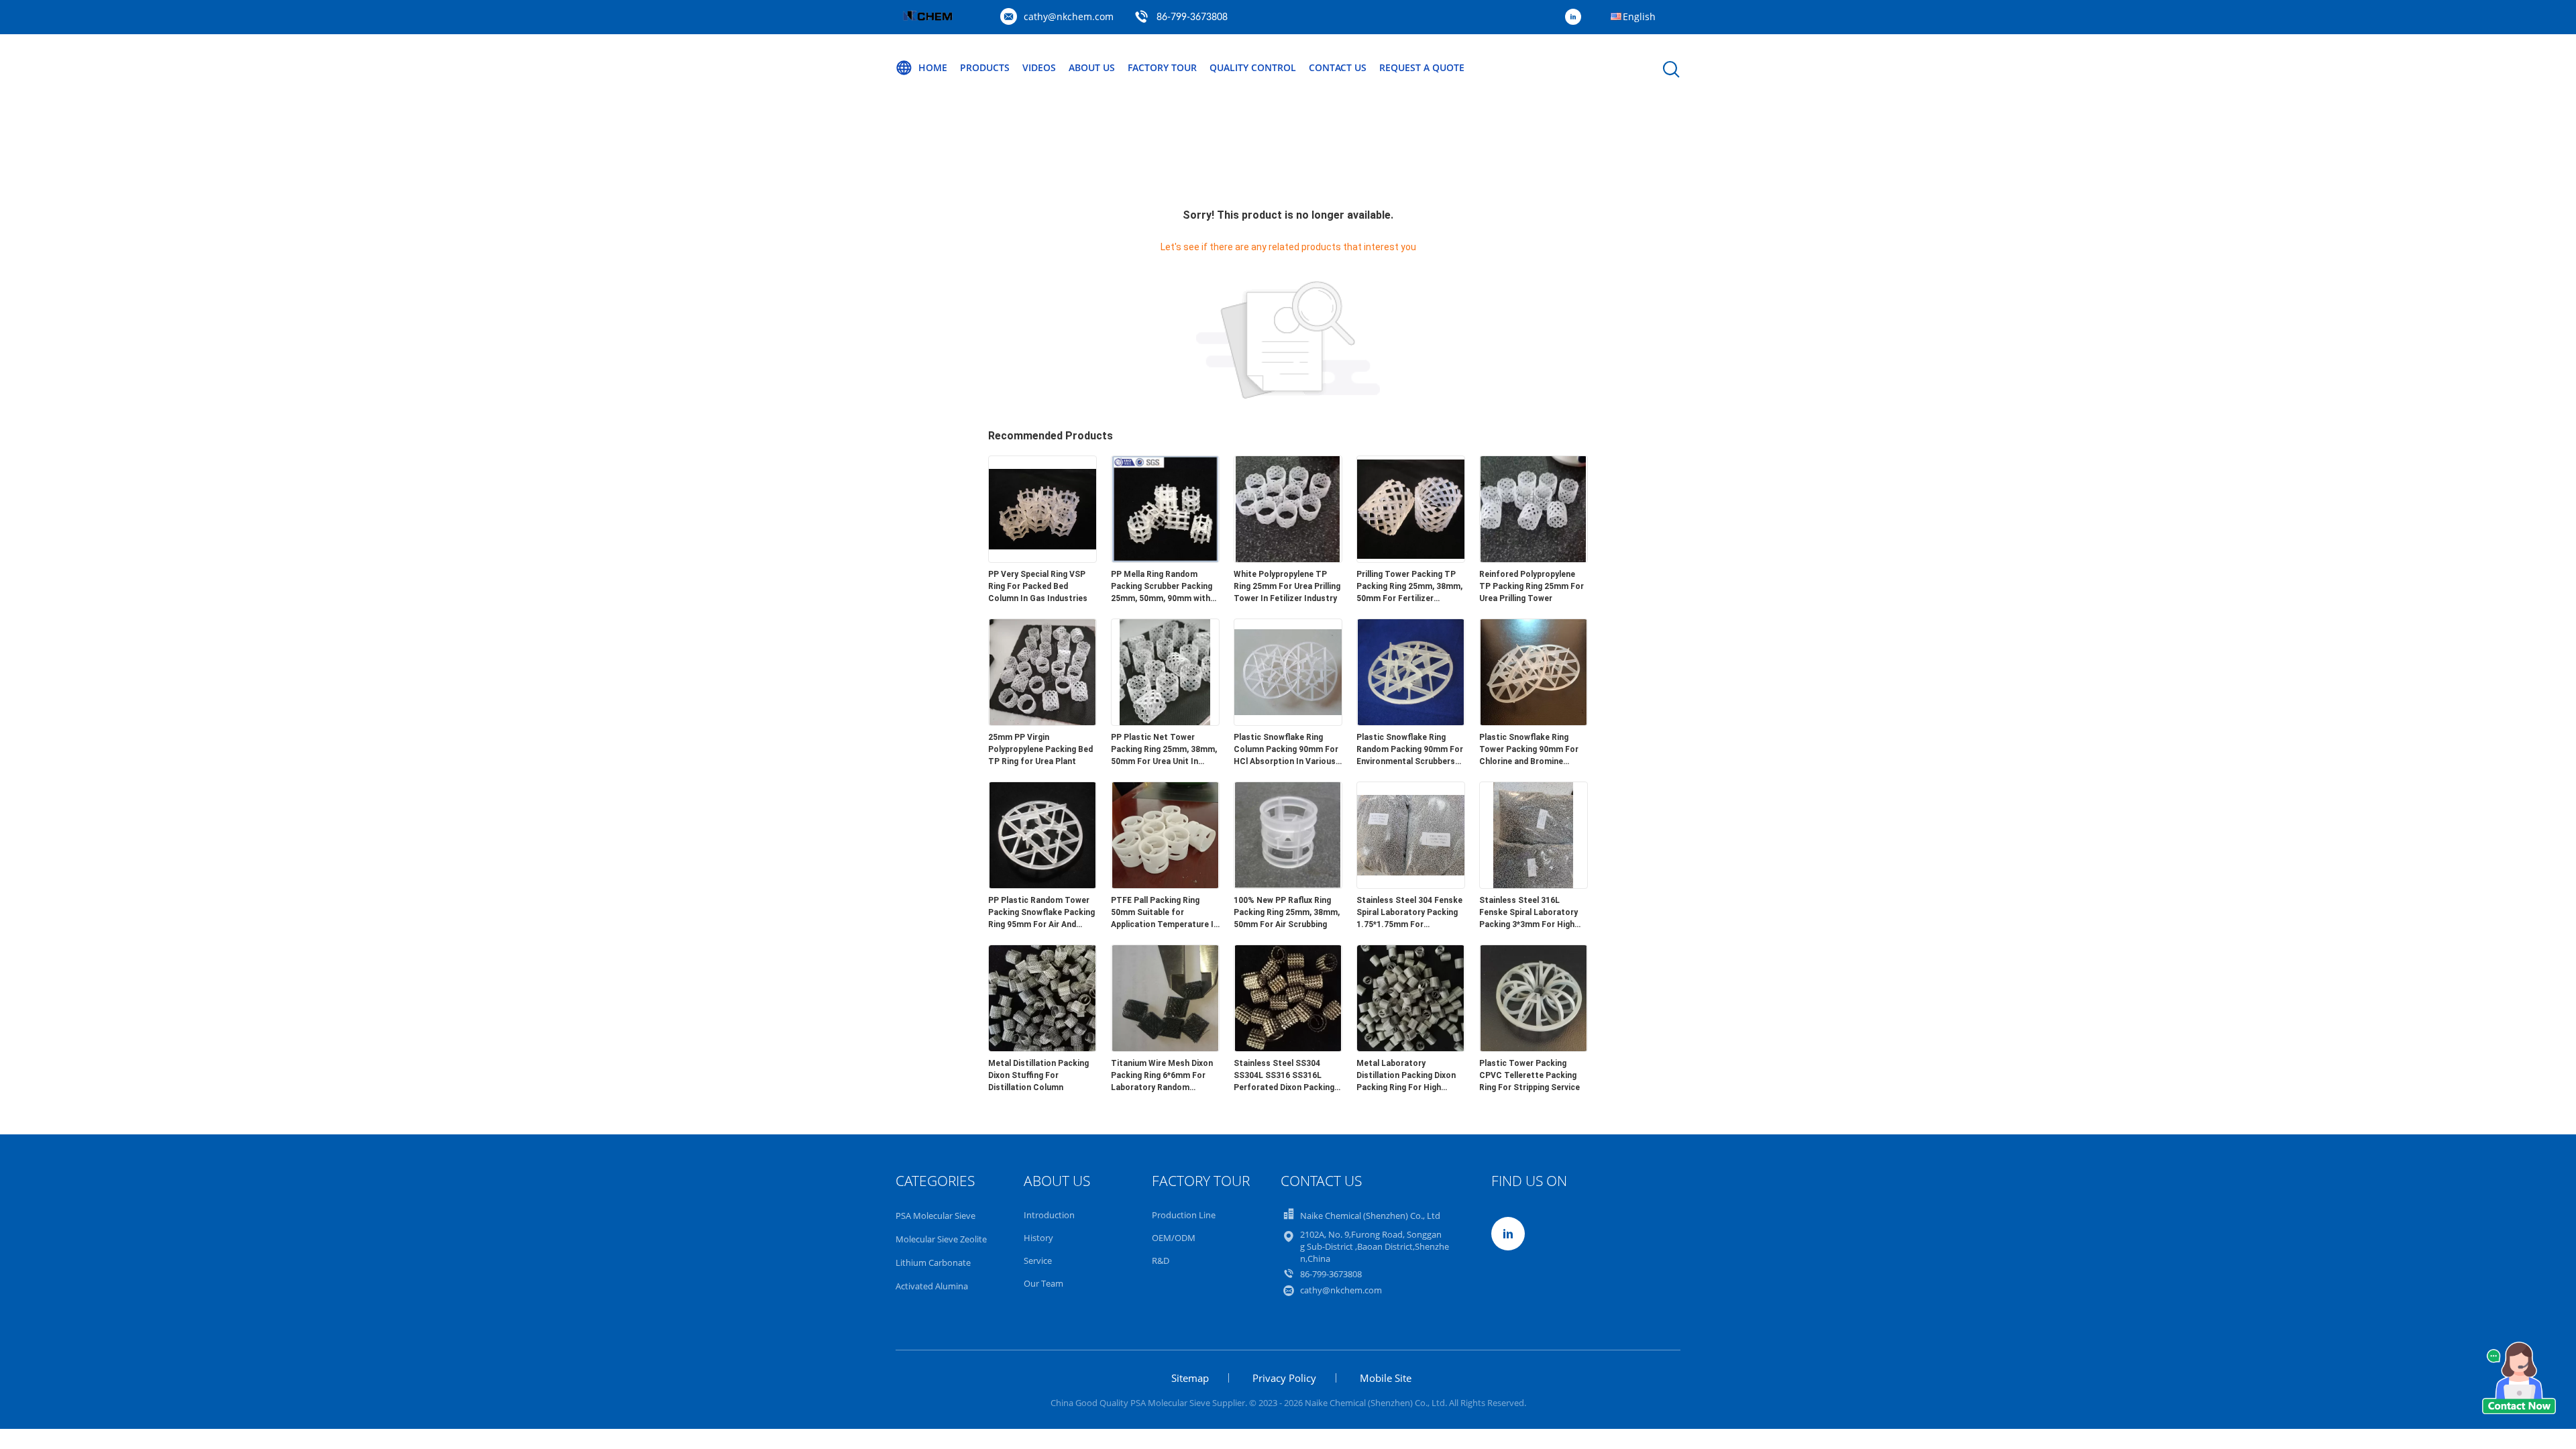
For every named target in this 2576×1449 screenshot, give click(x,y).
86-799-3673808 (1192, 17)
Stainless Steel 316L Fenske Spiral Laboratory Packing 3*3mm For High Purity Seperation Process (1531, 913)
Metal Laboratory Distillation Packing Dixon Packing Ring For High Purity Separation (1406, 1076)
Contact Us (1338, 67)
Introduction (1049, 1215)
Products (985, 67)
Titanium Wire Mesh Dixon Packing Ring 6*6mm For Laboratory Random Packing (1162, 1076)
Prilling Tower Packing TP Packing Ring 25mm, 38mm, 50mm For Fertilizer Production (1409, 587)
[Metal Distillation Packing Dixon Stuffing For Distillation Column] (1042, 1048)
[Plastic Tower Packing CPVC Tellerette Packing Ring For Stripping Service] (1534, 1048)
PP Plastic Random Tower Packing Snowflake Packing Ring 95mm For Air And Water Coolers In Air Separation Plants (1041, 913)
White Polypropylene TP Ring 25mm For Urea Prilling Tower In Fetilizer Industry (1287, 586)
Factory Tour (1162, 67)
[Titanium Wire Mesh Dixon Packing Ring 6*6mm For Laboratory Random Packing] (1165, 1048)
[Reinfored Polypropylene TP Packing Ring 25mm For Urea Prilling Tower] (1534, 559)
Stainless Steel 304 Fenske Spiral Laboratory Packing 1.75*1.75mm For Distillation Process (1409, 913)
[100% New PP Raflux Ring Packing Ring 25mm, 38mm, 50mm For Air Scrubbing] (1288, 885)
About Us (1092, 67)
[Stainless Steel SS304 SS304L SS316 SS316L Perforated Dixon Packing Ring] (1288, 1048)
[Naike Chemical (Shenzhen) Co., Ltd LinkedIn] (1576, 17)
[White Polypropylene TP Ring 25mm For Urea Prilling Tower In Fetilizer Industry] (1288, 559)
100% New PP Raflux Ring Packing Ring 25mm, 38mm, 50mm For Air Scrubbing (1287, 912)
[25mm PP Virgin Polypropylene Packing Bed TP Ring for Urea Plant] (1042, 722)
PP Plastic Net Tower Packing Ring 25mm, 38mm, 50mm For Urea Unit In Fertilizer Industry (1164, 750)
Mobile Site (1386, 1378)
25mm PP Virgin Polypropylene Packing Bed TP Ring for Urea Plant (1040, 749)
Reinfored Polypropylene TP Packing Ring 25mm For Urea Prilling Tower (1532, 586)
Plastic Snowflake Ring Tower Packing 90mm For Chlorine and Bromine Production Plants (1529, 750)
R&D (1161, 1260)
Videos (1039, 67)
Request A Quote (1422, 67)
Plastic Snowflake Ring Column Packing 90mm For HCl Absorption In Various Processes (1286, 750)
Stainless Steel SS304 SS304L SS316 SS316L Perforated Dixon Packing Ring (1284, 1076)
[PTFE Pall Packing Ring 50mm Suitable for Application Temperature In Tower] (1165, 885)
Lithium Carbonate (933, 1263)
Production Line (1184, 1215)
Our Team (1043, 1283)
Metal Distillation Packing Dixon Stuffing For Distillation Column (1038, 1075)
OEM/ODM (1174, 1238)
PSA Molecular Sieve (935, 1216)
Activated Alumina (932, 1286)
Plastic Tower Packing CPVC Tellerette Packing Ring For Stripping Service (1529, 1075)
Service (1038, 1260)
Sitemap (1190, 1378)
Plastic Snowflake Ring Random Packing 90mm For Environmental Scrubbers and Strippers (1410, 750)
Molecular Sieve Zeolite (941, 1239)
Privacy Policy (1284, 1378)
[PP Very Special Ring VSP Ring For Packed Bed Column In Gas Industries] (1042, 559)
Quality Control (1253, 67)
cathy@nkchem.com (1069, 16)
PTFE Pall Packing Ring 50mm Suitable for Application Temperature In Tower (1165, 913)
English (1639, 16)
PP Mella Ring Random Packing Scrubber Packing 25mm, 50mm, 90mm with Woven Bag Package (1162, 587)
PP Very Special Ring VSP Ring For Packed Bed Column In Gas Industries (1038, 586)
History (1038, 1238)
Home (933, 67)
